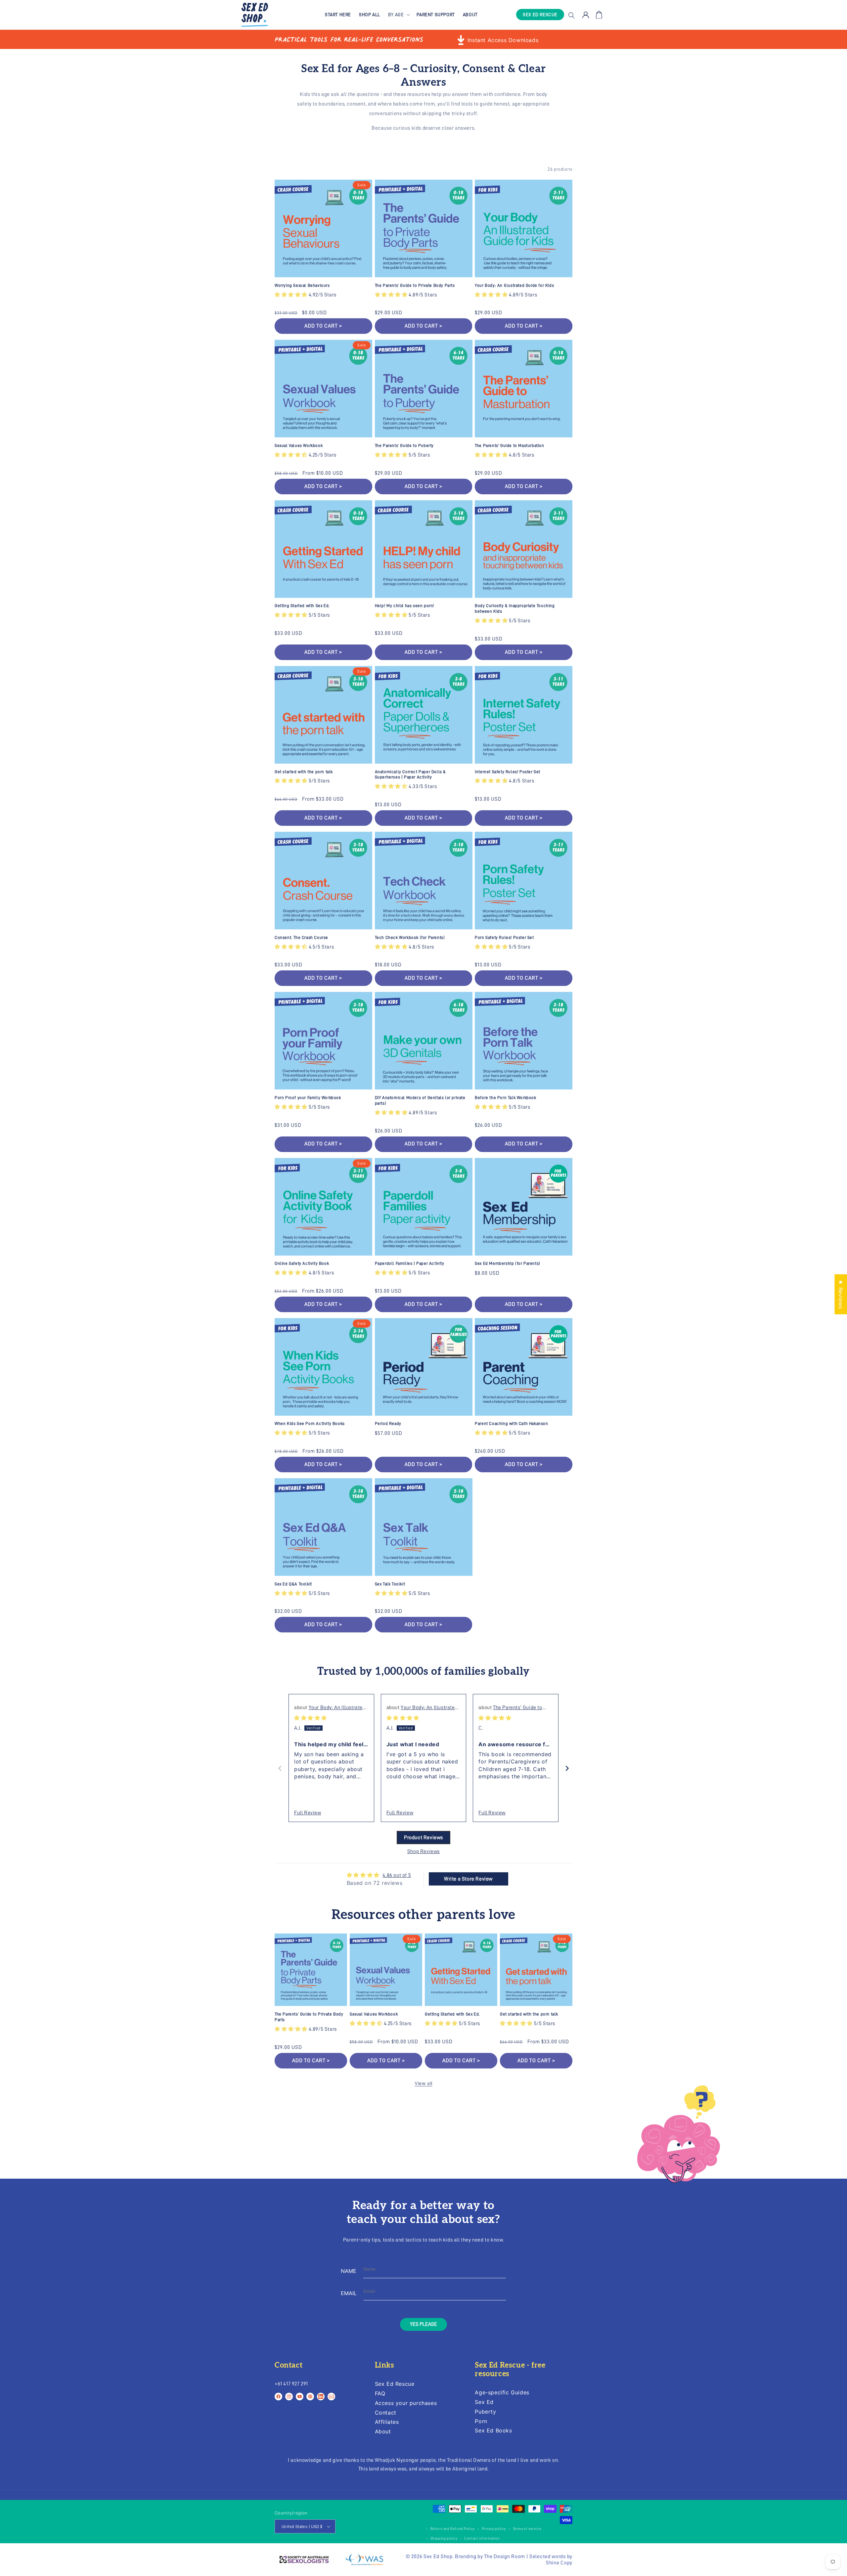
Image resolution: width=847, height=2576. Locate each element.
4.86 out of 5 (397, 1875)
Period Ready (388, 1423)
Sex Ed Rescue (395, 2384)
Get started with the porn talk (304, 772)
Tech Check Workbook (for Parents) (410, 937)
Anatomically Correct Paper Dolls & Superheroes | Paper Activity (410, 775)
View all (423, 2083)
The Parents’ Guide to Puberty (404, 445)
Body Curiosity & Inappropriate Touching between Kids (515, 608)
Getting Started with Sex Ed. (302, 606)
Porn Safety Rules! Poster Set (504, 937)
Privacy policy (494, 2529)
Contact (386, 2413)
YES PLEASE (423, 2324)
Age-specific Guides (502, 2393)
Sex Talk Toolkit (390, 1584)
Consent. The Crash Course (301, 937)
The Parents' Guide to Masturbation (509, 445)
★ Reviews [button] (841, 1294)
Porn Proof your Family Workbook (308, 1098)
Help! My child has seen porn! (404, 606)
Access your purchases (406, 2403)
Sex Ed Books (493, 2430)
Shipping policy (444, 2538)
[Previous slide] (280, 1768)
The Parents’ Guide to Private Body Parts (415, 285)
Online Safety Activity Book (302, 1263)
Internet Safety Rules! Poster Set (508, 772)
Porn (481, 2421)
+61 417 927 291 (291, 2384)
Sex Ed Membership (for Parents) (508, 1263)
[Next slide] (567, 1768)
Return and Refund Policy (453, 2529)
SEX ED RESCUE (540, 15)
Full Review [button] (308, 1813)
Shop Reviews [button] (423, 1851)
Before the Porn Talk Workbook (505, 1098)
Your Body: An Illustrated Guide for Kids (514, 285)
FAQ (380, 2393)
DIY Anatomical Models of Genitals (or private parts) (420, 1100)
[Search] (571, 15)
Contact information (482, 2538)
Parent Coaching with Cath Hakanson (511, 1423)
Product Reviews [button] (423, 1838)
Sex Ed (484, 2402)
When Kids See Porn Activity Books (310, 1423)
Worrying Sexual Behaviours (302, 285)
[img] (311, 1718)
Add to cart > (323, 486)
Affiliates (387, 2422)
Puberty (485, 2412)
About (383, 2431)
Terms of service (527, 2529)
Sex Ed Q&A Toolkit (293, 1584)
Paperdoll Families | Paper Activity (410, 1263)
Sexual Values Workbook (299, 445)
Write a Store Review (468, 1879)
